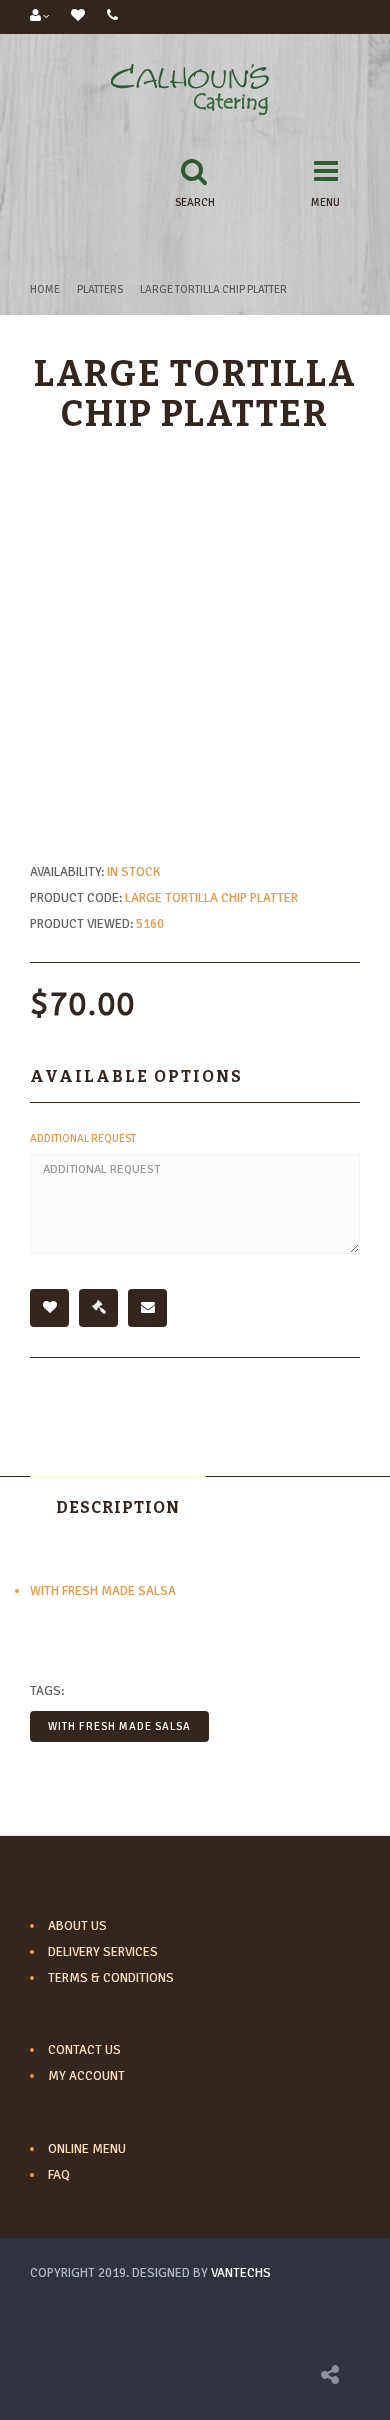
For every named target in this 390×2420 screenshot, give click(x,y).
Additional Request (83, 1138)
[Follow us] (330, 2378)
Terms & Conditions (111, 1978)
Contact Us (84, 2050)
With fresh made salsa (119, 1726)
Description (118, 1507)
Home (45, 289)
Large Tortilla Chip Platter (213, 289)
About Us (77, 1926)
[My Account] (39, 16)
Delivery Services (103, 1952)
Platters (100, 289)
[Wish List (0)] (78, 16)
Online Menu (87, 2149)
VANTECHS (241, 2273)
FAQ (59, 2175)
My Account (86, 2076)
